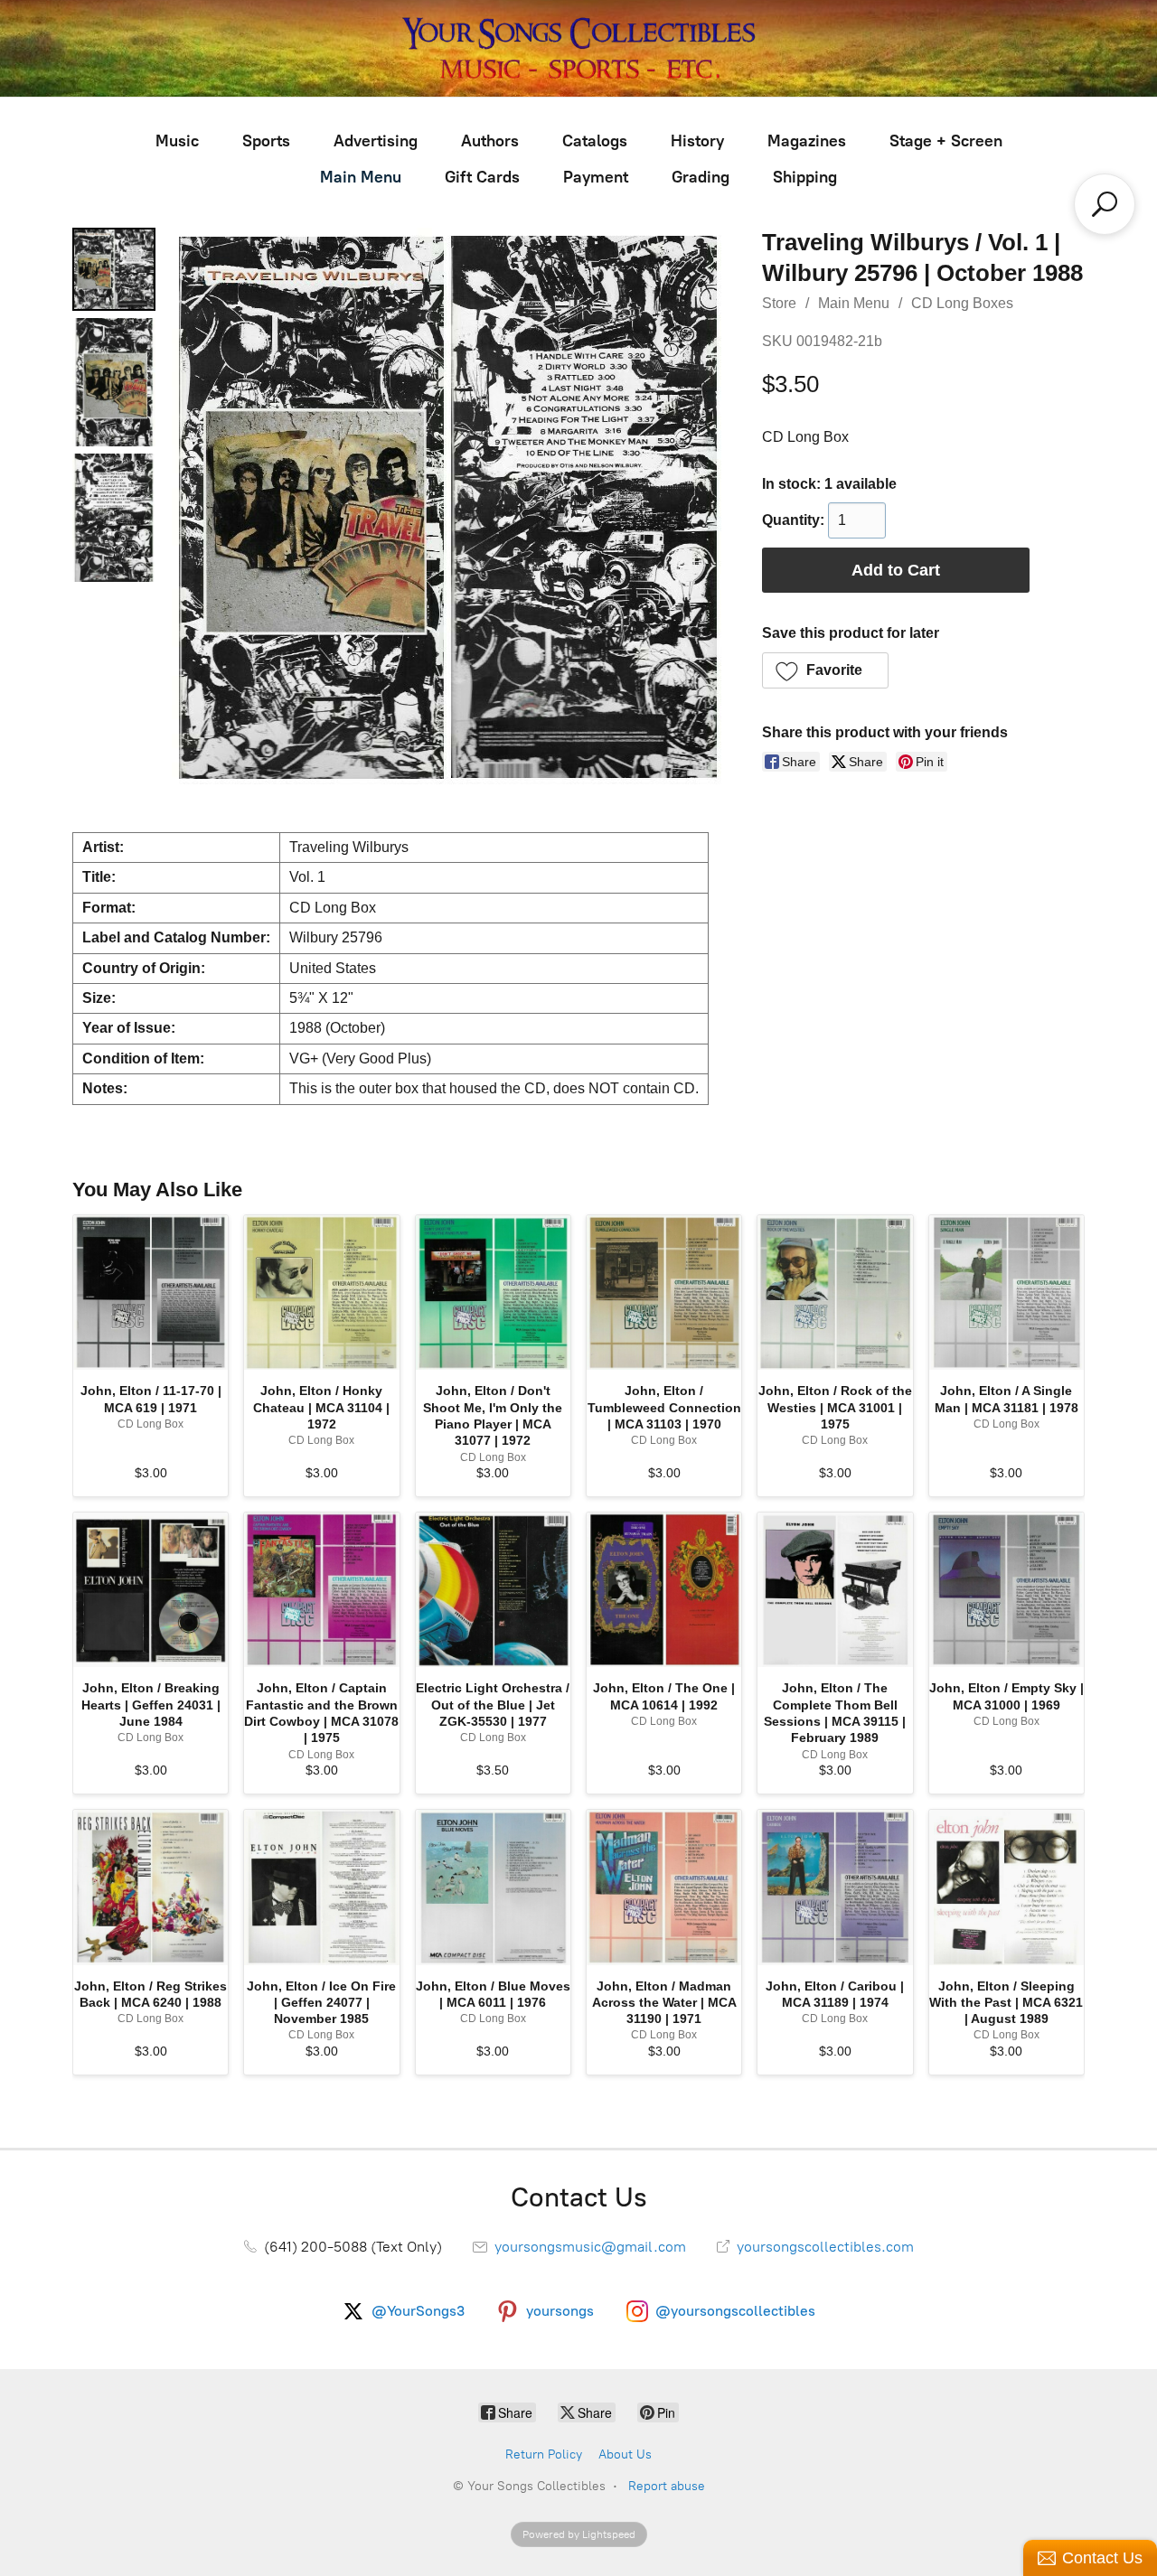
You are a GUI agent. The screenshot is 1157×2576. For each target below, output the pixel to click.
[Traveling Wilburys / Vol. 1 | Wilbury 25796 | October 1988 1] (114, 382)
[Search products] (1105, 204)
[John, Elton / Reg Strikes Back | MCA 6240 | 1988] (151, 1887)
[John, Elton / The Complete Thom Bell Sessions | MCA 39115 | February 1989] (835, 1590)
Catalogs (595, 141)
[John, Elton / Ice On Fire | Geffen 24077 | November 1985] (321, 1887)
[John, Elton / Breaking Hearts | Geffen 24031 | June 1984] (151, 1590)
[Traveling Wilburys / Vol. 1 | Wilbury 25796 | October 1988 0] (114, 269)
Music (177, 141)
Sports (266, 141)
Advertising (376, 141)
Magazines (807, 141)
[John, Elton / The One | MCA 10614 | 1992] (664, 1590)
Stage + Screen (946, 141)
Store (779, 303)
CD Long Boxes (962, 303)
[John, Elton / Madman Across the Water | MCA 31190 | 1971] (664, 1887)
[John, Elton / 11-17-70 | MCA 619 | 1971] (151, 1293)
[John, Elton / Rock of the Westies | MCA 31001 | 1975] (835, 1293)
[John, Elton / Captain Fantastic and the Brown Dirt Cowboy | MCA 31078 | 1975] (321, 1590)
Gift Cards (482, 177)
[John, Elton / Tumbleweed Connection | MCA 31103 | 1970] (664, 1293)
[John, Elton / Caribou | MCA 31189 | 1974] (835, 1887)
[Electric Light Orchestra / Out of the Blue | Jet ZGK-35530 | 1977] (493, 1590)
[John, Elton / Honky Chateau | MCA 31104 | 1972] (321, 1293)
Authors (490, 141)
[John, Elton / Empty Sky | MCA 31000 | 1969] (1006, 1590)
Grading (701, 177)
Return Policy (544, 2454)
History (697, 141)
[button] (826, 670)
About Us (625, 2454)
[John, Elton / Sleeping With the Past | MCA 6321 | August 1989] (1006, 1887)
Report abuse (667, 2486)
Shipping (805, 177)
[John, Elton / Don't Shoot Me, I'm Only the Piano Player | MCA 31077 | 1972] (493, 1293)
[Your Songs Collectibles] (578, 48)
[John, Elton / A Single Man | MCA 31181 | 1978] (1006, 1293)
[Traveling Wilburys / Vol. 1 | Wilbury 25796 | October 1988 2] (114, 518)
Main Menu (361, 177)
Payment (596, 177)
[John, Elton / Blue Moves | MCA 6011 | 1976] (493, 1887)
